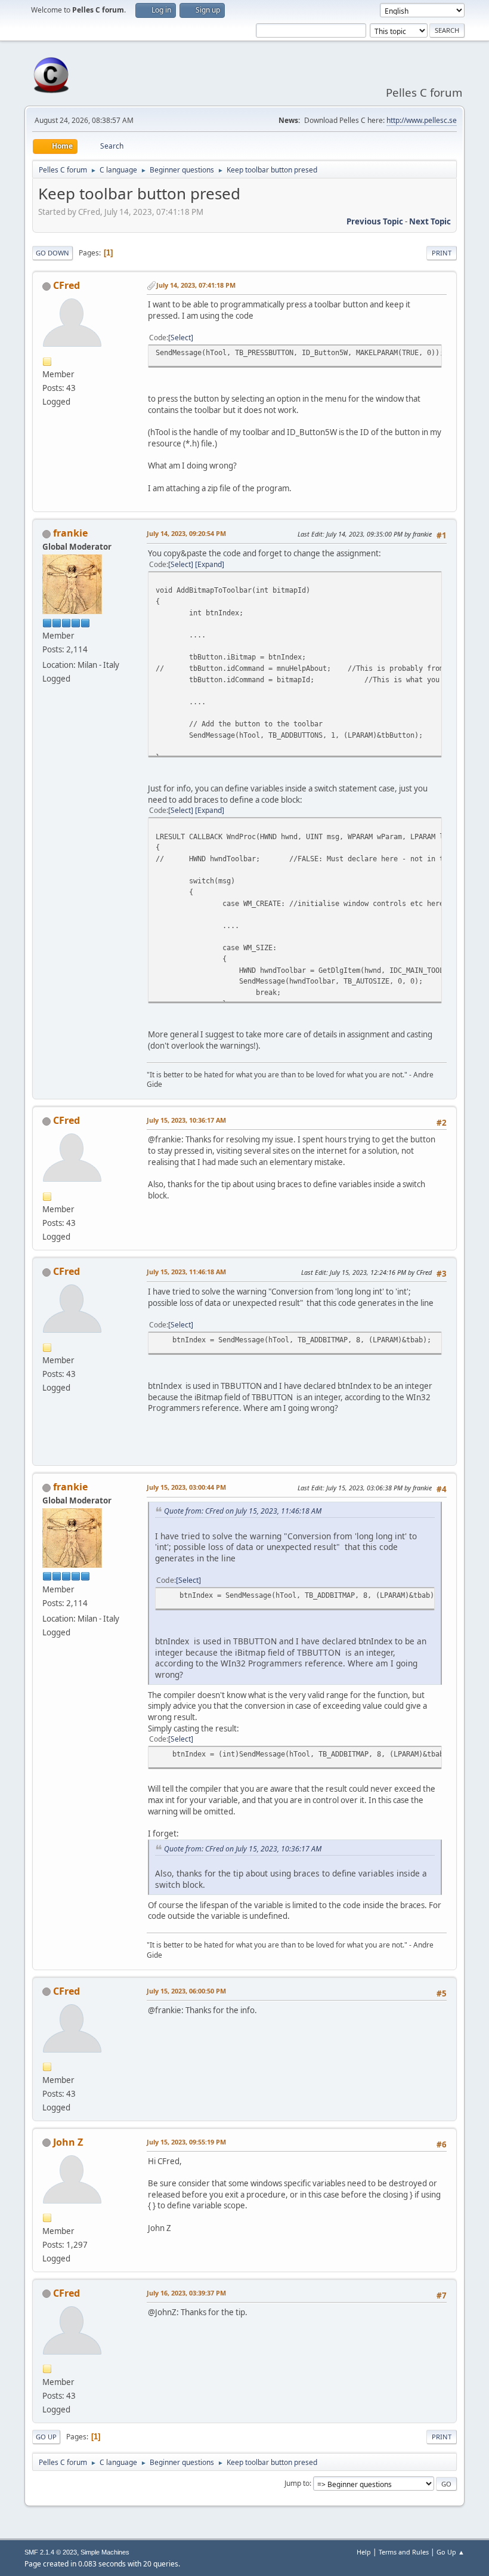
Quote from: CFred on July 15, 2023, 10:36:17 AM (243, 1849)
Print (442, 253)
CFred (66, 285)
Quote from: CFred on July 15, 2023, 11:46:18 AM (243, 1511)
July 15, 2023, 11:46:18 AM (186, 1272)
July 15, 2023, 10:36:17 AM (186, 1120)
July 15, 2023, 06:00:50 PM (186, 1991)
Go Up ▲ (451, 2552)
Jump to (297, 2483)
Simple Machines (105, 2552)
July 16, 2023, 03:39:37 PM (186, 2293)
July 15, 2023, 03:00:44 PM (186, 1487)
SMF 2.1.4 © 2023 (51, 2552)
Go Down (52, 253)
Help (364, 2552)
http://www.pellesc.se (422, 120)
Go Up (46, 2437)
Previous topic (375, 221)
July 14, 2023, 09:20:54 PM (186, 533)
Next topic (430, 221)
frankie (70, 533)
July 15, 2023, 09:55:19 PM (186, 2142)
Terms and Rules (404, 2552)
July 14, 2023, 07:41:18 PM (196, 285)
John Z (68, 2142)
